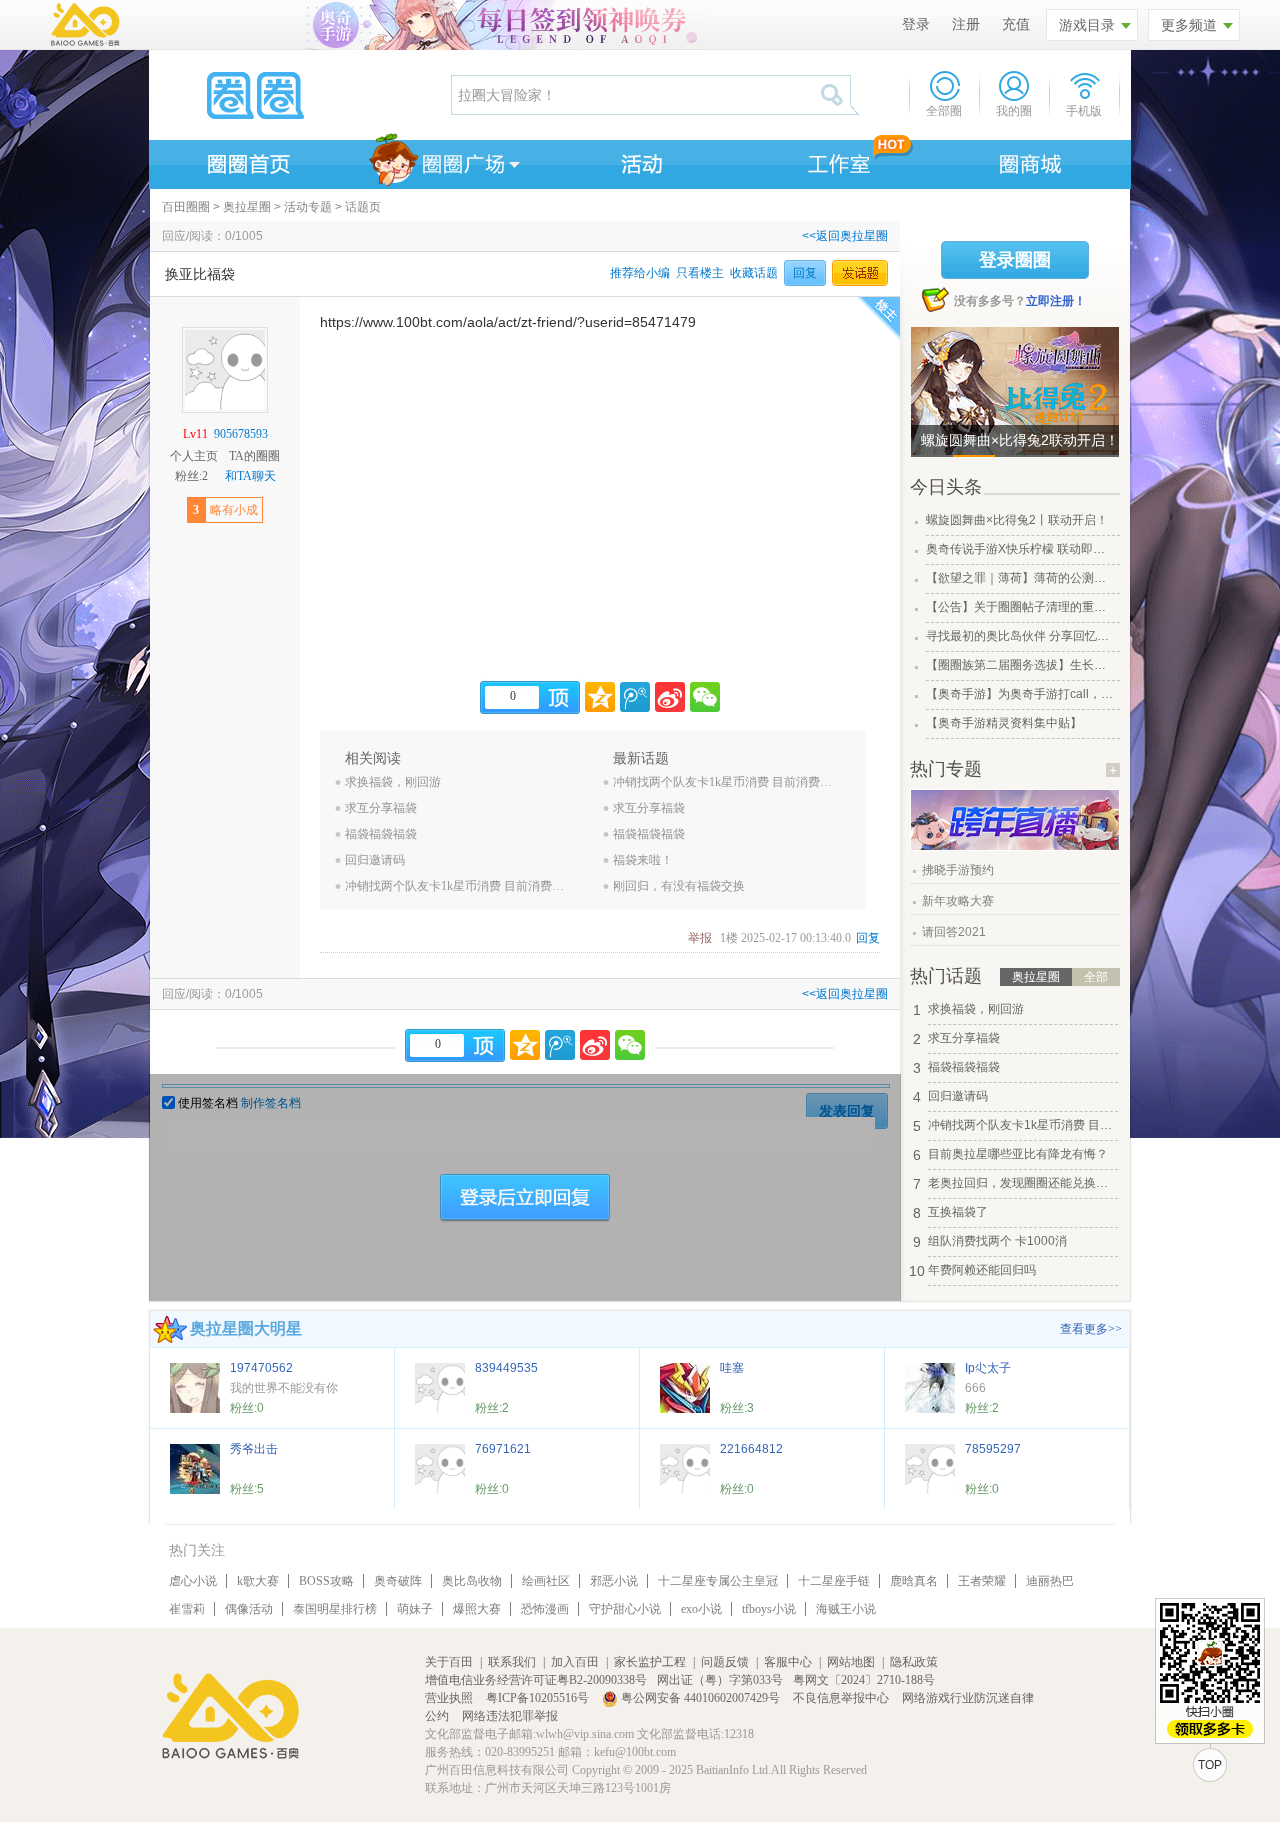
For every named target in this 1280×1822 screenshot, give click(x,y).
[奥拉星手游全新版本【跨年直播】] (1015, 846)
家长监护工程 (650, 1662)
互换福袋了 (958, 1212)
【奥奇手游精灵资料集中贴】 (1004, 723)
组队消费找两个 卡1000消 (997, 1241)
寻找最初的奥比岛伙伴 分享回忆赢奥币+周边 (1021, 636)
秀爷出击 (254, 1449)
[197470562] (195, 1388)
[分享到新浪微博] (670, 697)
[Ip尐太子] (930, 1388)
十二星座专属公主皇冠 (718, 1581)
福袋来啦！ (643, 860)
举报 (700, 938)
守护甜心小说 (625, 1609)
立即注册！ (1056, 301)
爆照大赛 (477, 1609)
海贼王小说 (846, 1609)
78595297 (993, 1449)
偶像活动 (249, 1609)
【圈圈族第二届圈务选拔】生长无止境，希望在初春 (1021, 665)
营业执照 (450, 1698)
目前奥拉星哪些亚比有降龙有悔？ (1018, 1154)
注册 (966, 24)
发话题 (860, 273)
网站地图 (851, 1662)
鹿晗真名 (914, 1581)
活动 (639, 161)
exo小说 (701, 1609)
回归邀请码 (375, 860)
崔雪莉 (187, 1609)
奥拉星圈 (247, 207)
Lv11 (195, 434)
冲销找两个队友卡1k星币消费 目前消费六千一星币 (456, 886)
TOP (1210, 1765)
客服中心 (788, 1662)
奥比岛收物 (472, 1581)
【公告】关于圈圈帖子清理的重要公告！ (1021, 607)
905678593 (241, 434)
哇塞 (732, 1368)
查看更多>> (1091, 1329)
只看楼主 (700, 273)
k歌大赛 (258, 1581)
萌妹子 (415, 1609)
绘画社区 (546, 1581)
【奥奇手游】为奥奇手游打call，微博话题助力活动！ (1021, 694)
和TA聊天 (250, 476)
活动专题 (308, 207)
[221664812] (685, 1469)
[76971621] (440, 1469)
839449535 (506, 1368)
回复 (805, 273)
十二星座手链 (834, 1581)
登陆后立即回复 (525, 1198)
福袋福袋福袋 (381, 834)
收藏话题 (754, 273)
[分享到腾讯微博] (635, 697)
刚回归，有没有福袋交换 (679, 886)
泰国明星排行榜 (335, 1609)
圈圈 (299, 95)
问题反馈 (725, 1662)
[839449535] (440, 1388)
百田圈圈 (186, 207)
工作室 (835, 161)
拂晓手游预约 (958, 870)
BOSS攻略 (326, 1581)
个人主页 (194, 456)
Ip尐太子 (988, 1368)
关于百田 (449, 1662)
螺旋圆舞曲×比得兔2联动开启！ (1020, 440)
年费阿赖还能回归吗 (982, 1270)
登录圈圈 (1015, 260)
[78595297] (930, 1469)
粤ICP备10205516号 (539, 1698)
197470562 (261, 1368)
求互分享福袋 (381, 808)
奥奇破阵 (398, 1581)
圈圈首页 (247, 161)
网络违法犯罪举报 (510, 1716)
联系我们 (512, 1662)
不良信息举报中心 (842, 1698)
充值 (1016, 24)
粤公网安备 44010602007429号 (700, 1698)
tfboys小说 (769, 1609)
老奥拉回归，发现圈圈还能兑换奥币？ (1023, 1183)
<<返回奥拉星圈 (845, 236)
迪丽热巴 (1050, 1581)
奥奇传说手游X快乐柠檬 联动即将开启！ (1021, 549)
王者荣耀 (982, 1581)
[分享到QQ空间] (600, 697)
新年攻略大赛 (958, 901)
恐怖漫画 (545, 1609)
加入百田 (575, 1662)
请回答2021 (954, 932)
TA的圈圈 (254, 456)
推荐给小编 (640, 273)
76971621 (503, 1449)
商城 (1031, 161)
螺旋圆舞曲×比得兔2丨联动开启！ (1017, 520)
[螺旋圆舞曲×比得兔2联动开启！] (1015, 392)
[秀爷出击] (195, 1469)
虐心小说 (193, 1581)
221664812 (751, 1449)
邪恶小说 (614, 1581)
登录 (916, 24)
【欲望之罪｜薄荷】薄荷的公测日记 (1021, 578)
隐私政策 (914, 1662)
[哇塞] (685, 1388)
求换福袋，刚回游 (393, 782)
